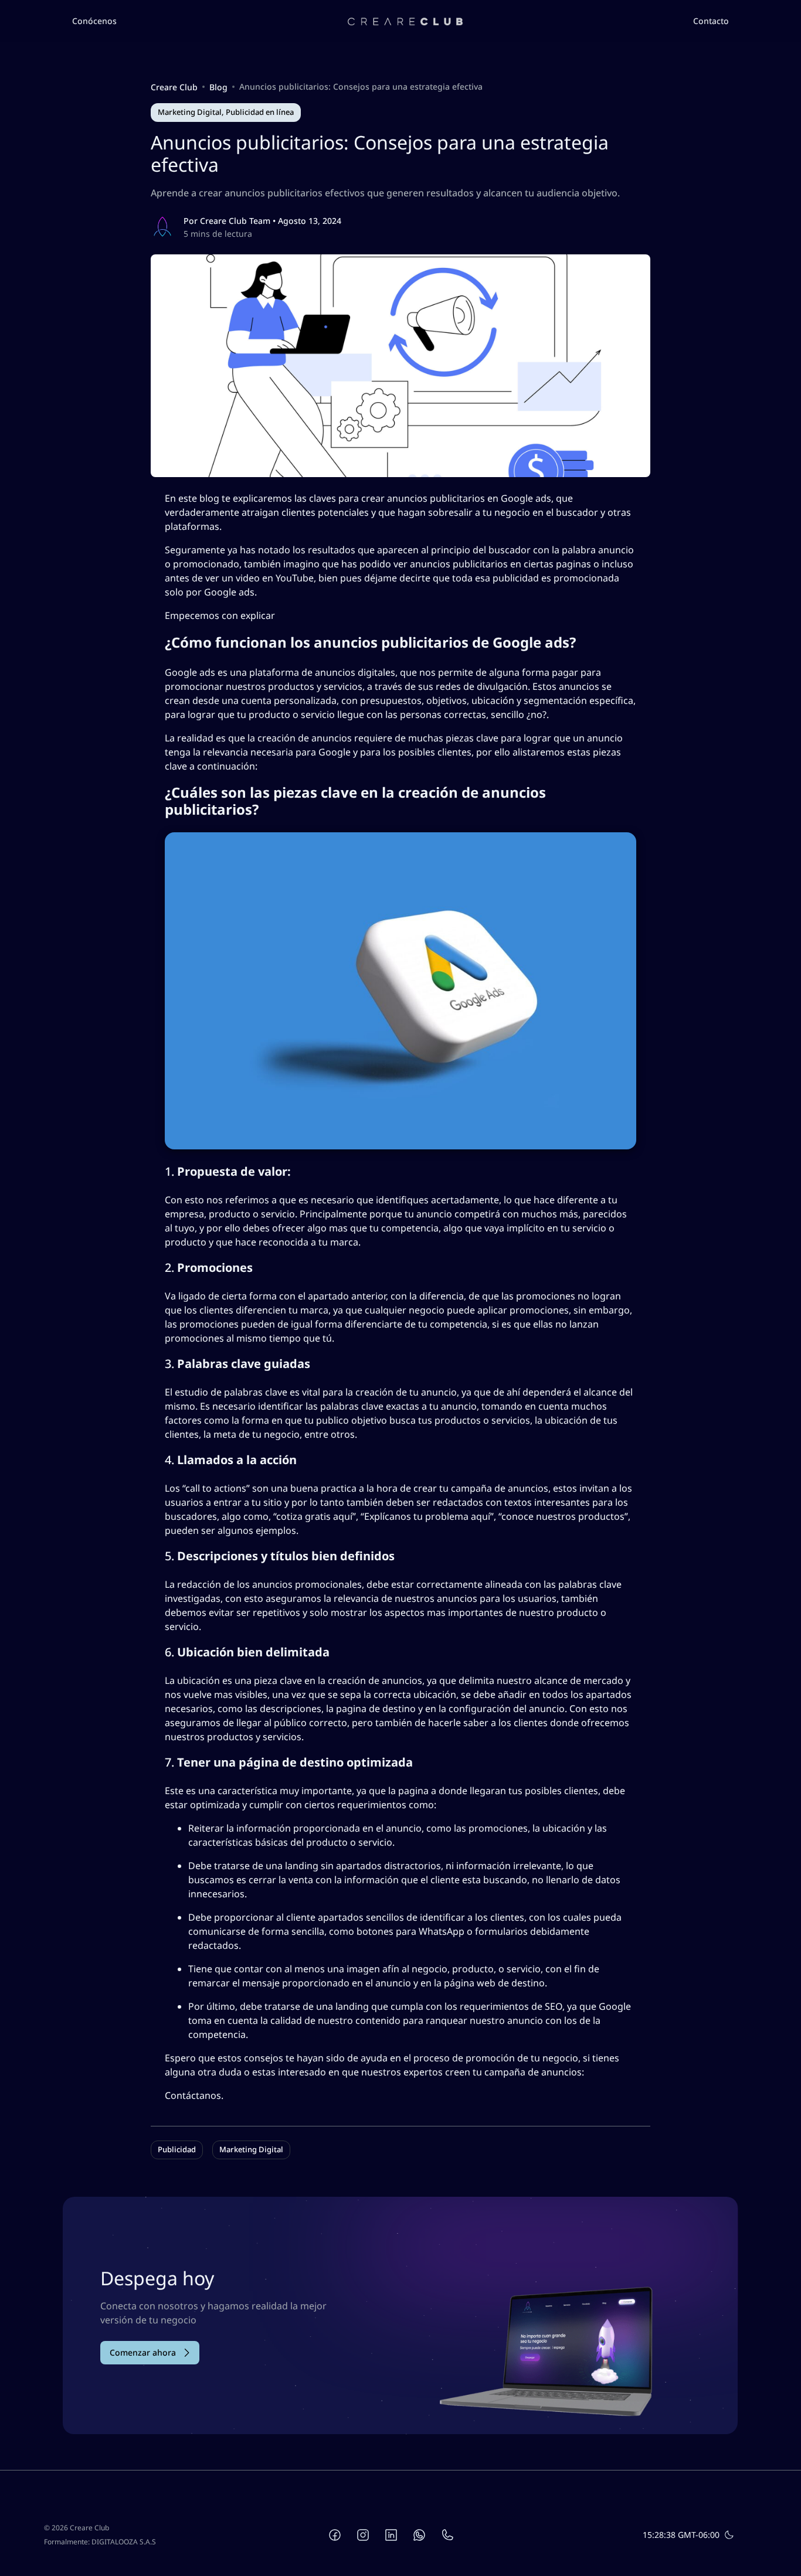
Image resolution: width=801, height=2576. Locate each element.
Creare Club (174, 87)
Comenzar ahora (143, 2352)
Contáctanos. (194, 2095)
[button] (94, 21)
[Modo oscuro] (729, 2535)
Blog (218, 87)
